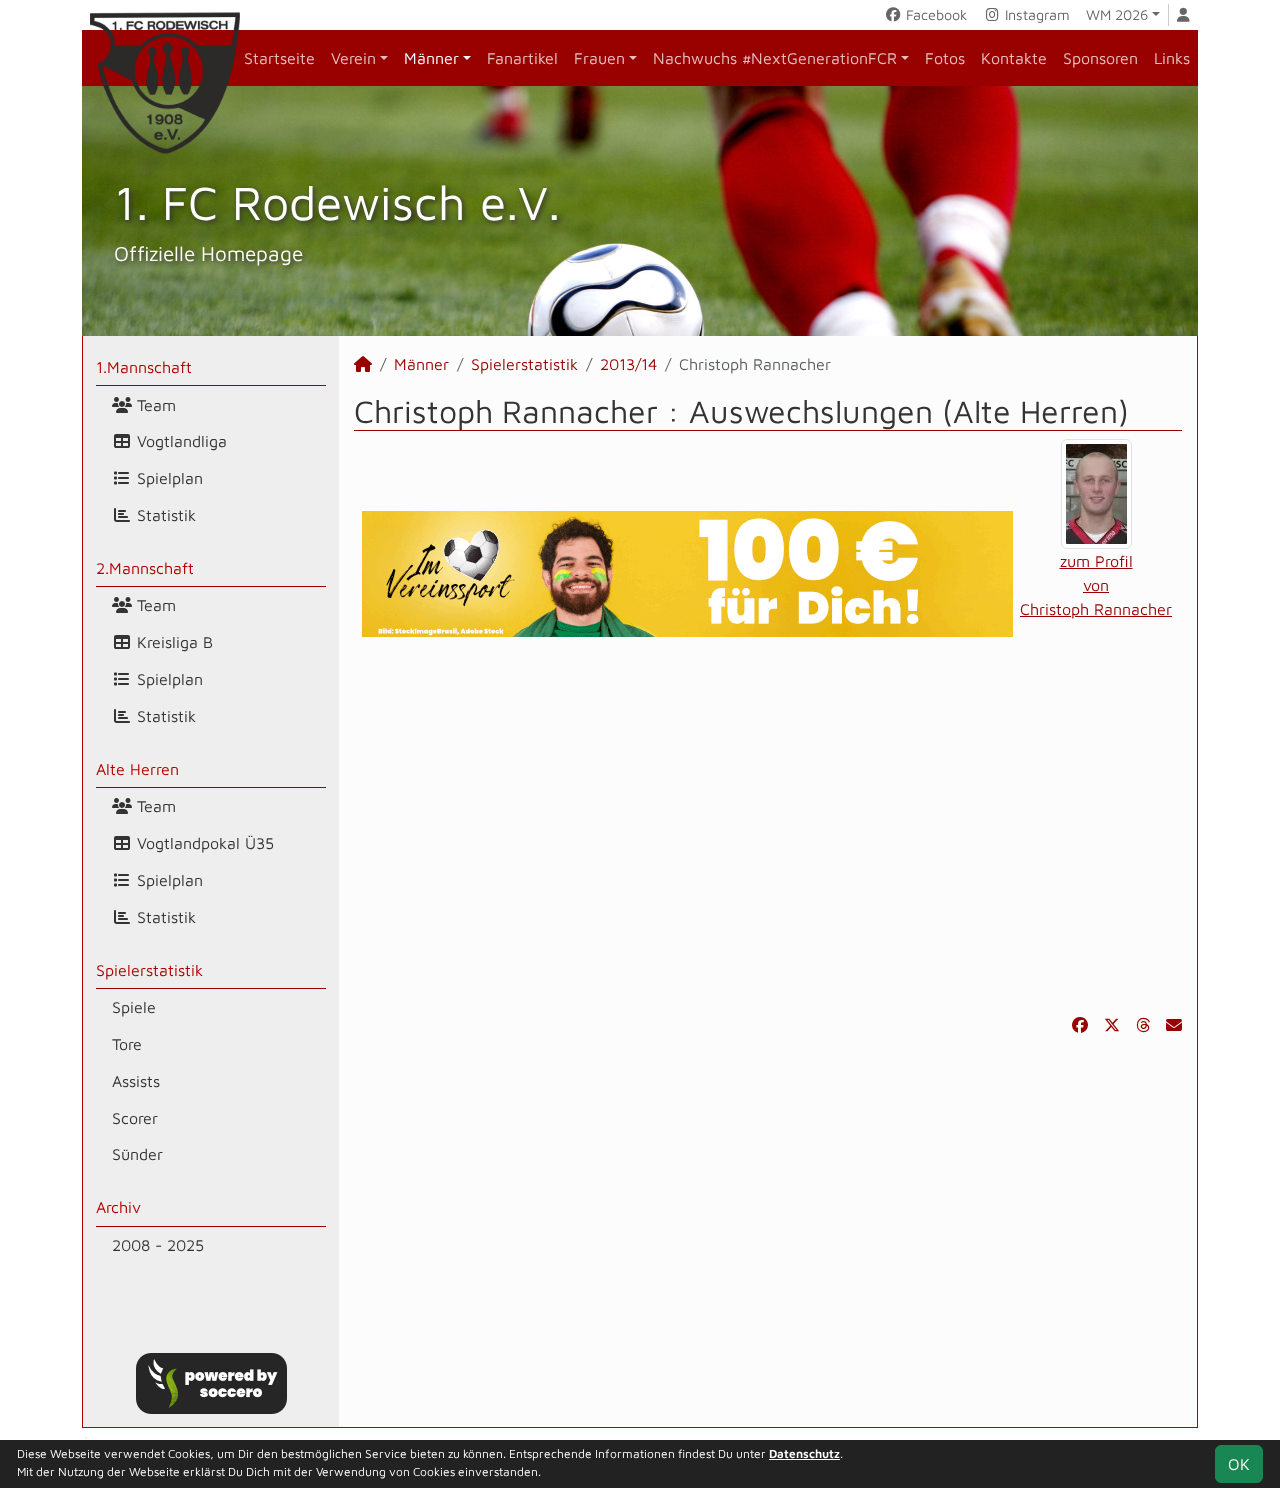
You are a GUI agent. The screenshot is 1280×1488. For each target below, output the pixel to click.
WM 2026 (1117, 14)
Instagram (1035, 14)
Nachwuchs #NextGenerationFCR (775, 58)
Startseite (279, 58)
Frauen (599, 58)
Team (154, 405)
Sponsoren (1100, 58)
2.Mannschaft (145, 568)
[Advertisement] (768, 825)
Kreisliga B (172, 642)
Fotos (945, 58)
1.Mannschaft (144, 367)
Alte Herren (137, 769)
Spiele (134, 1007)
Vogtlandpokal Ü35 (203, 843)
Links (1172, 58)
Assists (136, 1081)
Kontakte (1014, 58)
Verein (353, 58)
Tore (127, 1044)
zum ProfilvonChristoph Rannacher (1096, 585)
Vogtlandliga (179, 441)
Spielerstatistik (149, 970)
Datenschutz (804, 1453)
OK (1239, 1464)
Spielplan (167, 478)
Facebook (934, 14)
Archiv (118, 1207)
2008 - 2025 (158, 1245)
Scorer (135, 1118)
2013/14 (628, 364)
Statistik (164, 515)
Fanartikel (522, 58)
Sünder (137, 1154)
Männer (431, 58)
